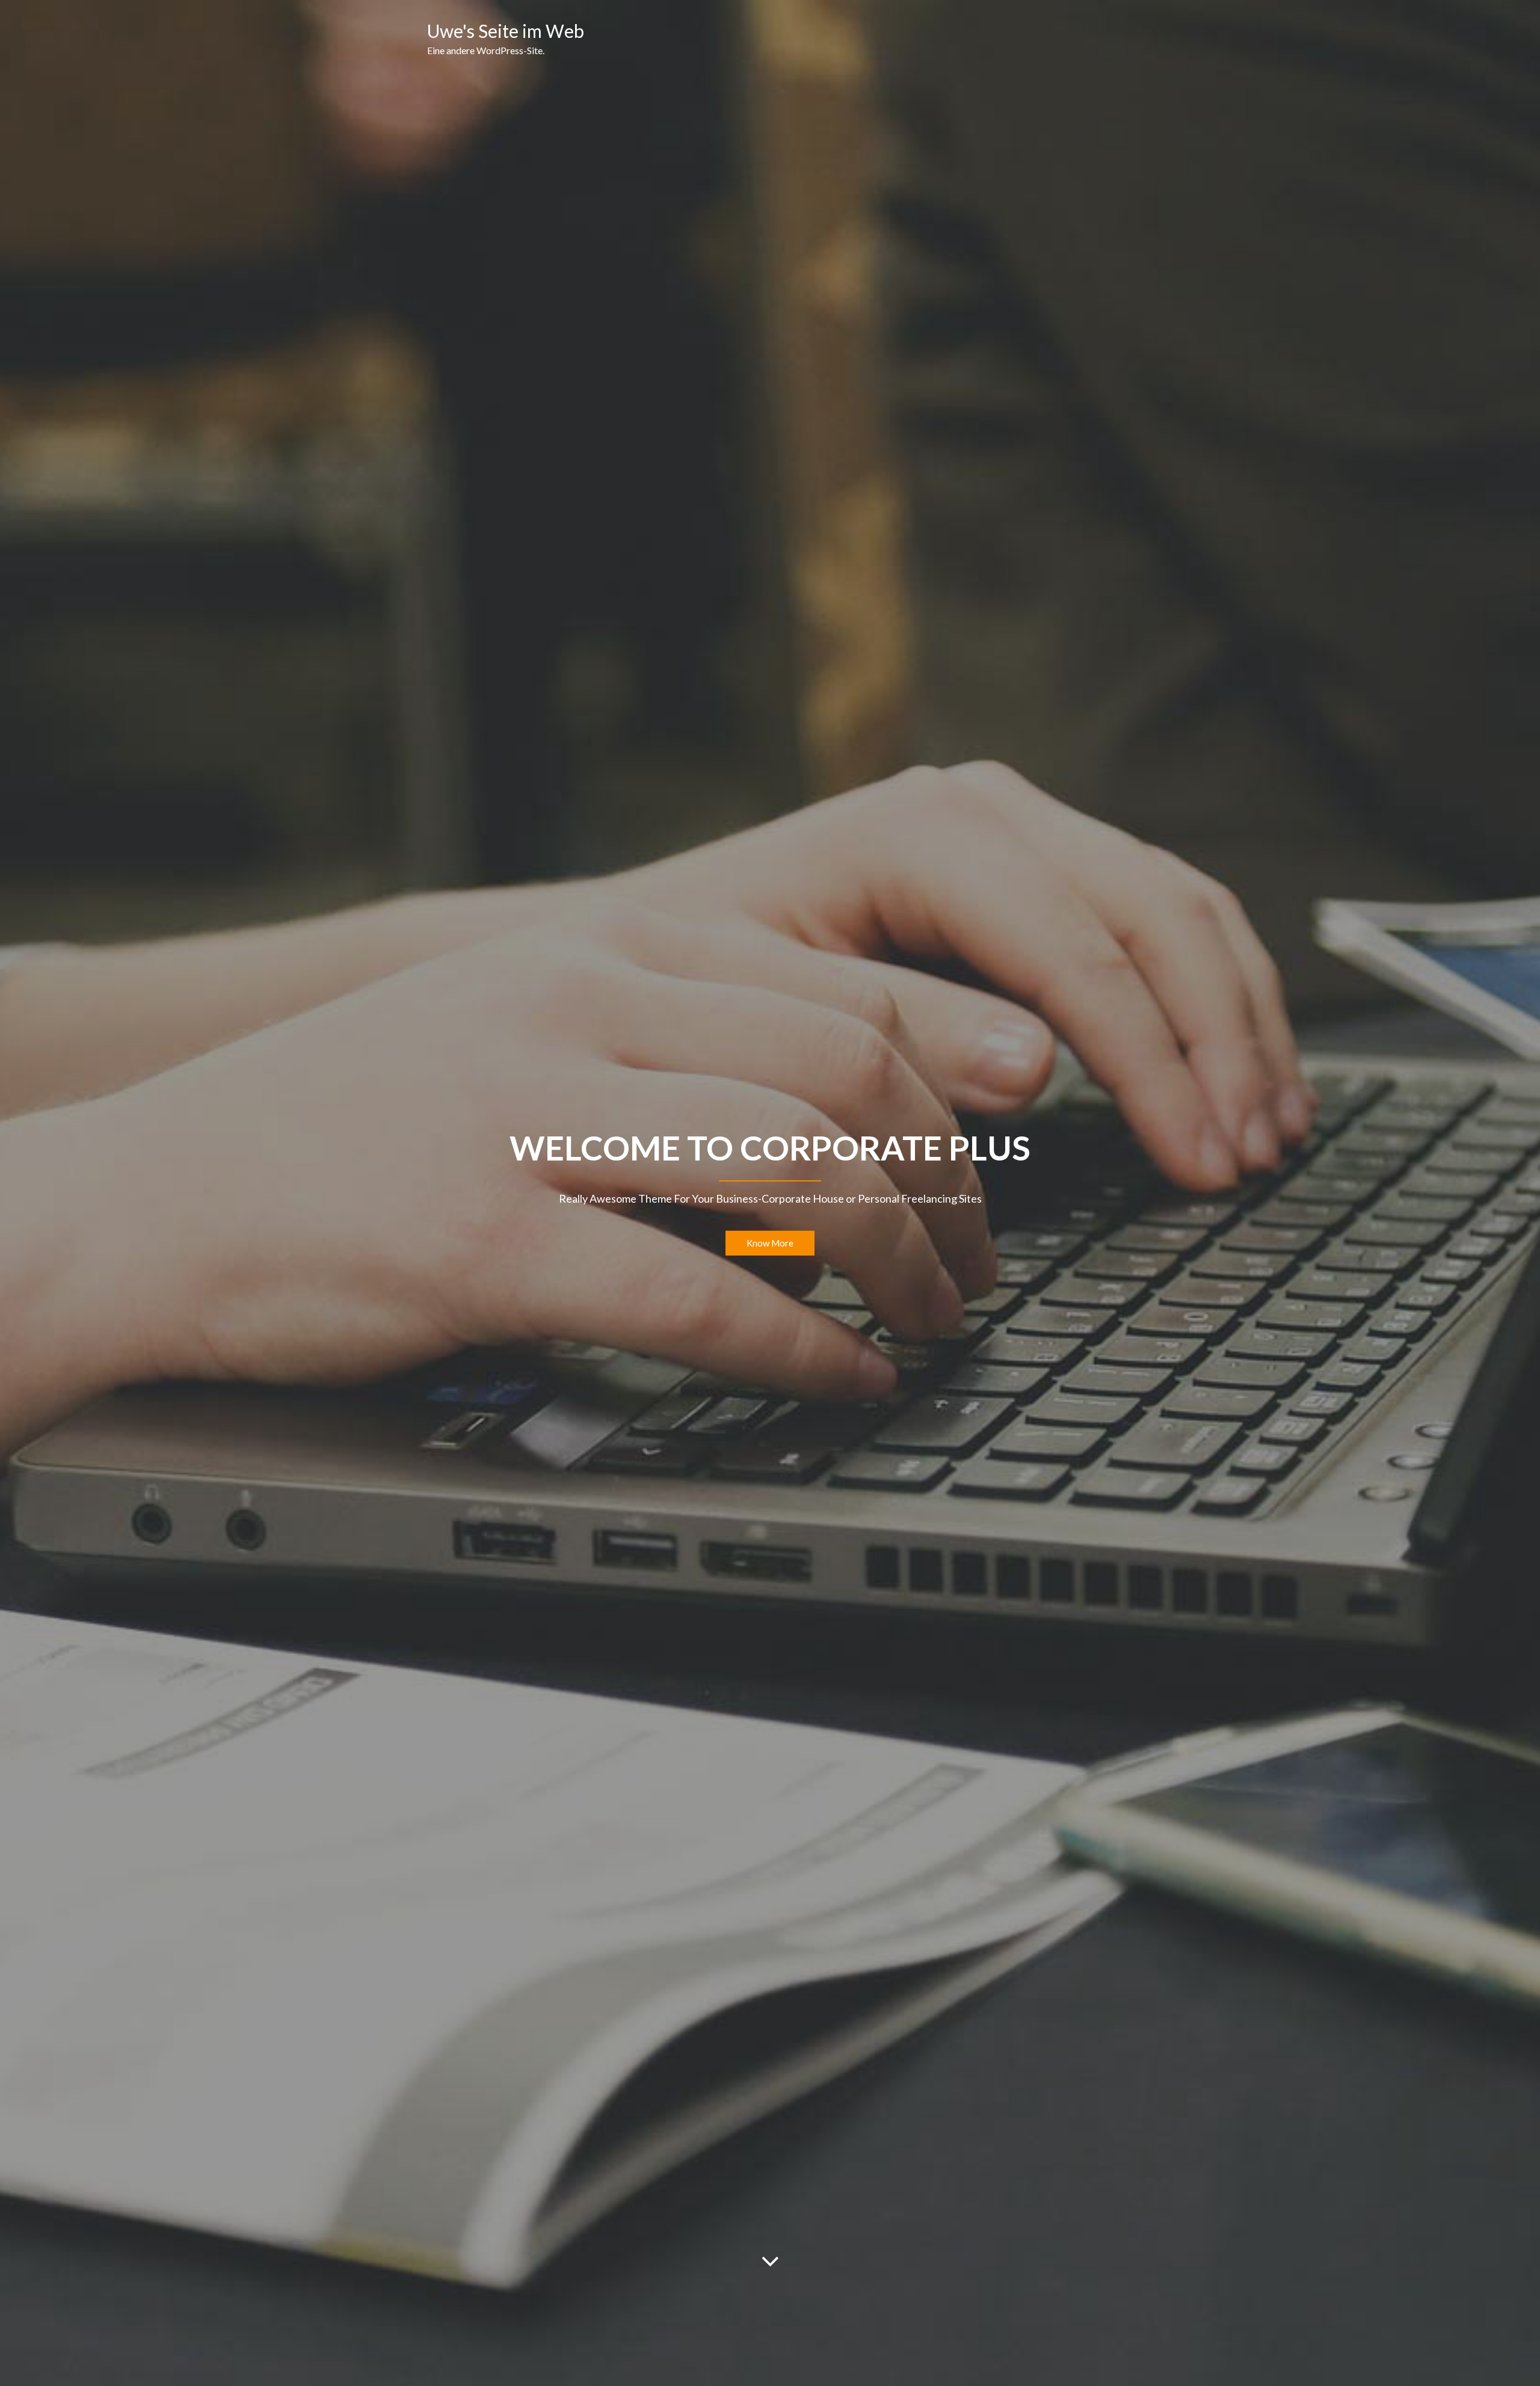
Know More (770, 1243)
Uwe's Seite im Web (506, 31)
